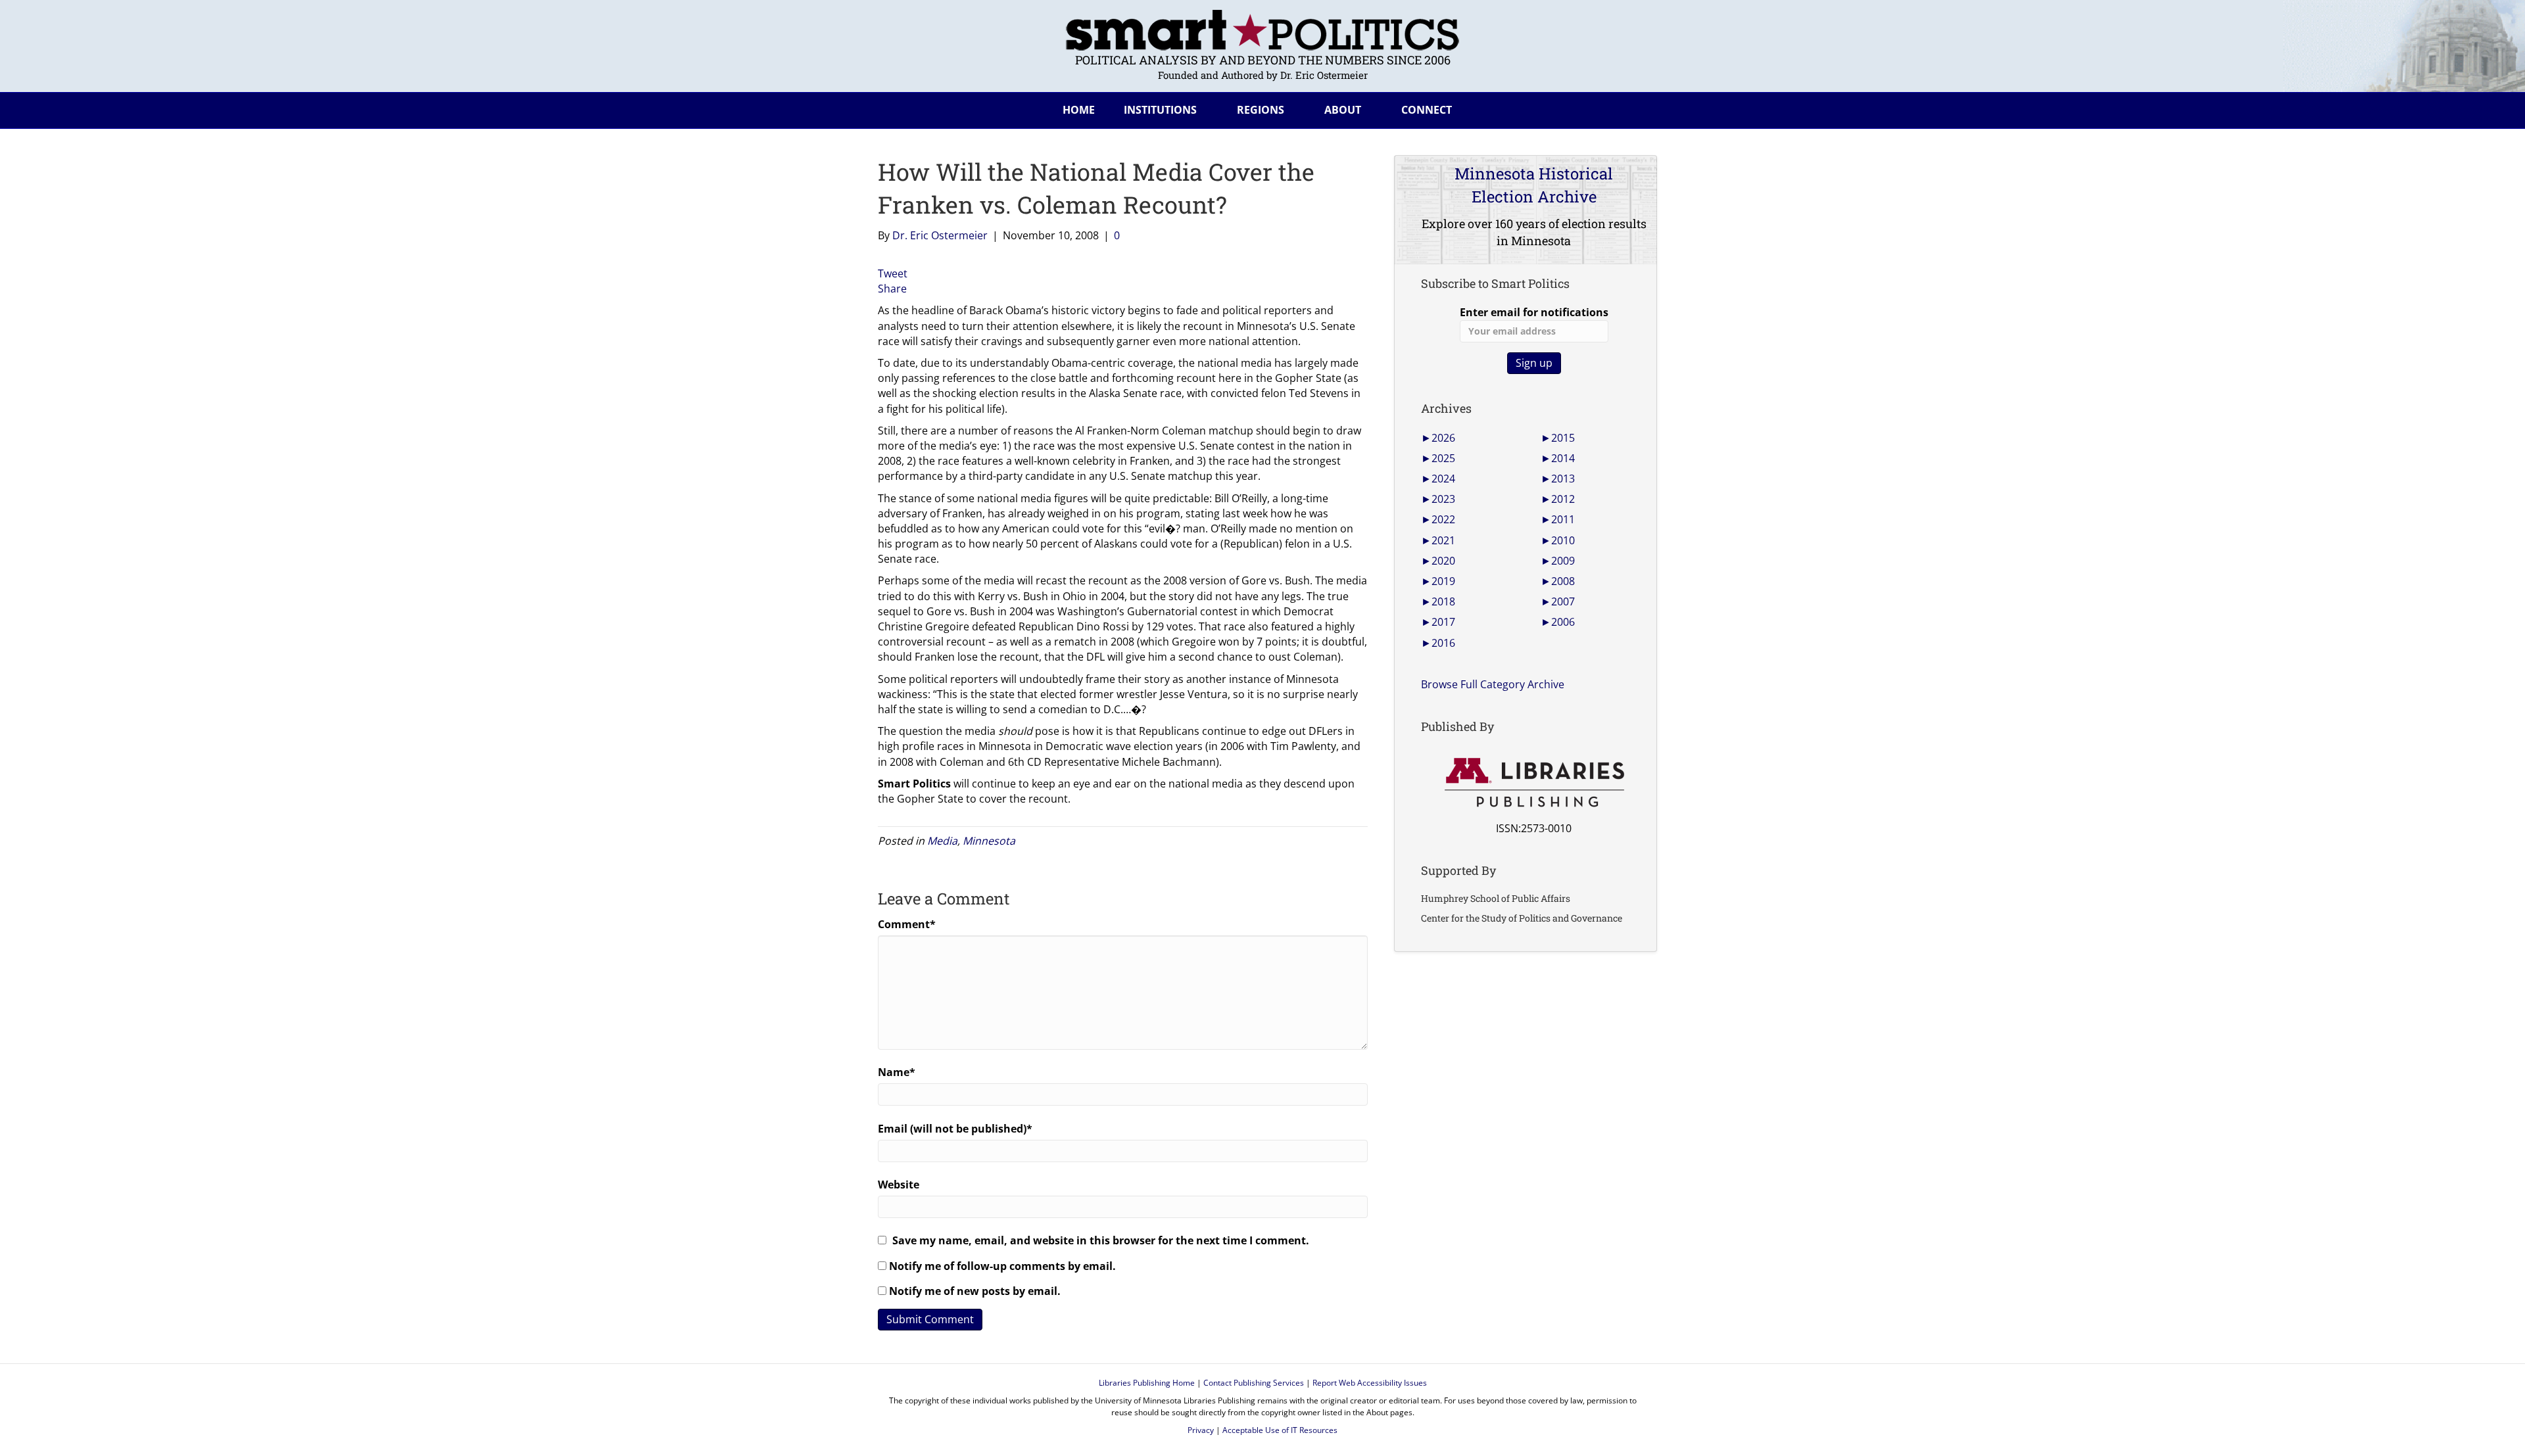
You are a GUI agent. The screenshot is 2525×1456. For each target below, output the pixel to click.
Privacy (1201, 1430)
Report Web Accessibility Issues (1370, 1383)
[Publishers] (1534, 783)
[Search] (1637, 108)
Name (897, 1072)
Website (899, 1185)
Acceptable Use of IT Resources (1280, 1430)
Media (942, 841)
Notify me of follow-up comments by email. (1002, 1266)
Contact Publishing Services (1254, 1383)
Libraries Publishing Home (1147, 1383)
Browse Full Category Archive (1493, 684)
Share (892, 289)
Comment (907, 924)
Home (1079, 110)
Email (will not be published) (955, 1129)
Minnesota (989, 841)
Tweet (893, 273)
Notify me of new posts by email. (975, 1291)
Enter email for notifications (1534, 312)
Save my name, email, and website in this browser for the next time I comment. (1101, 1240)
